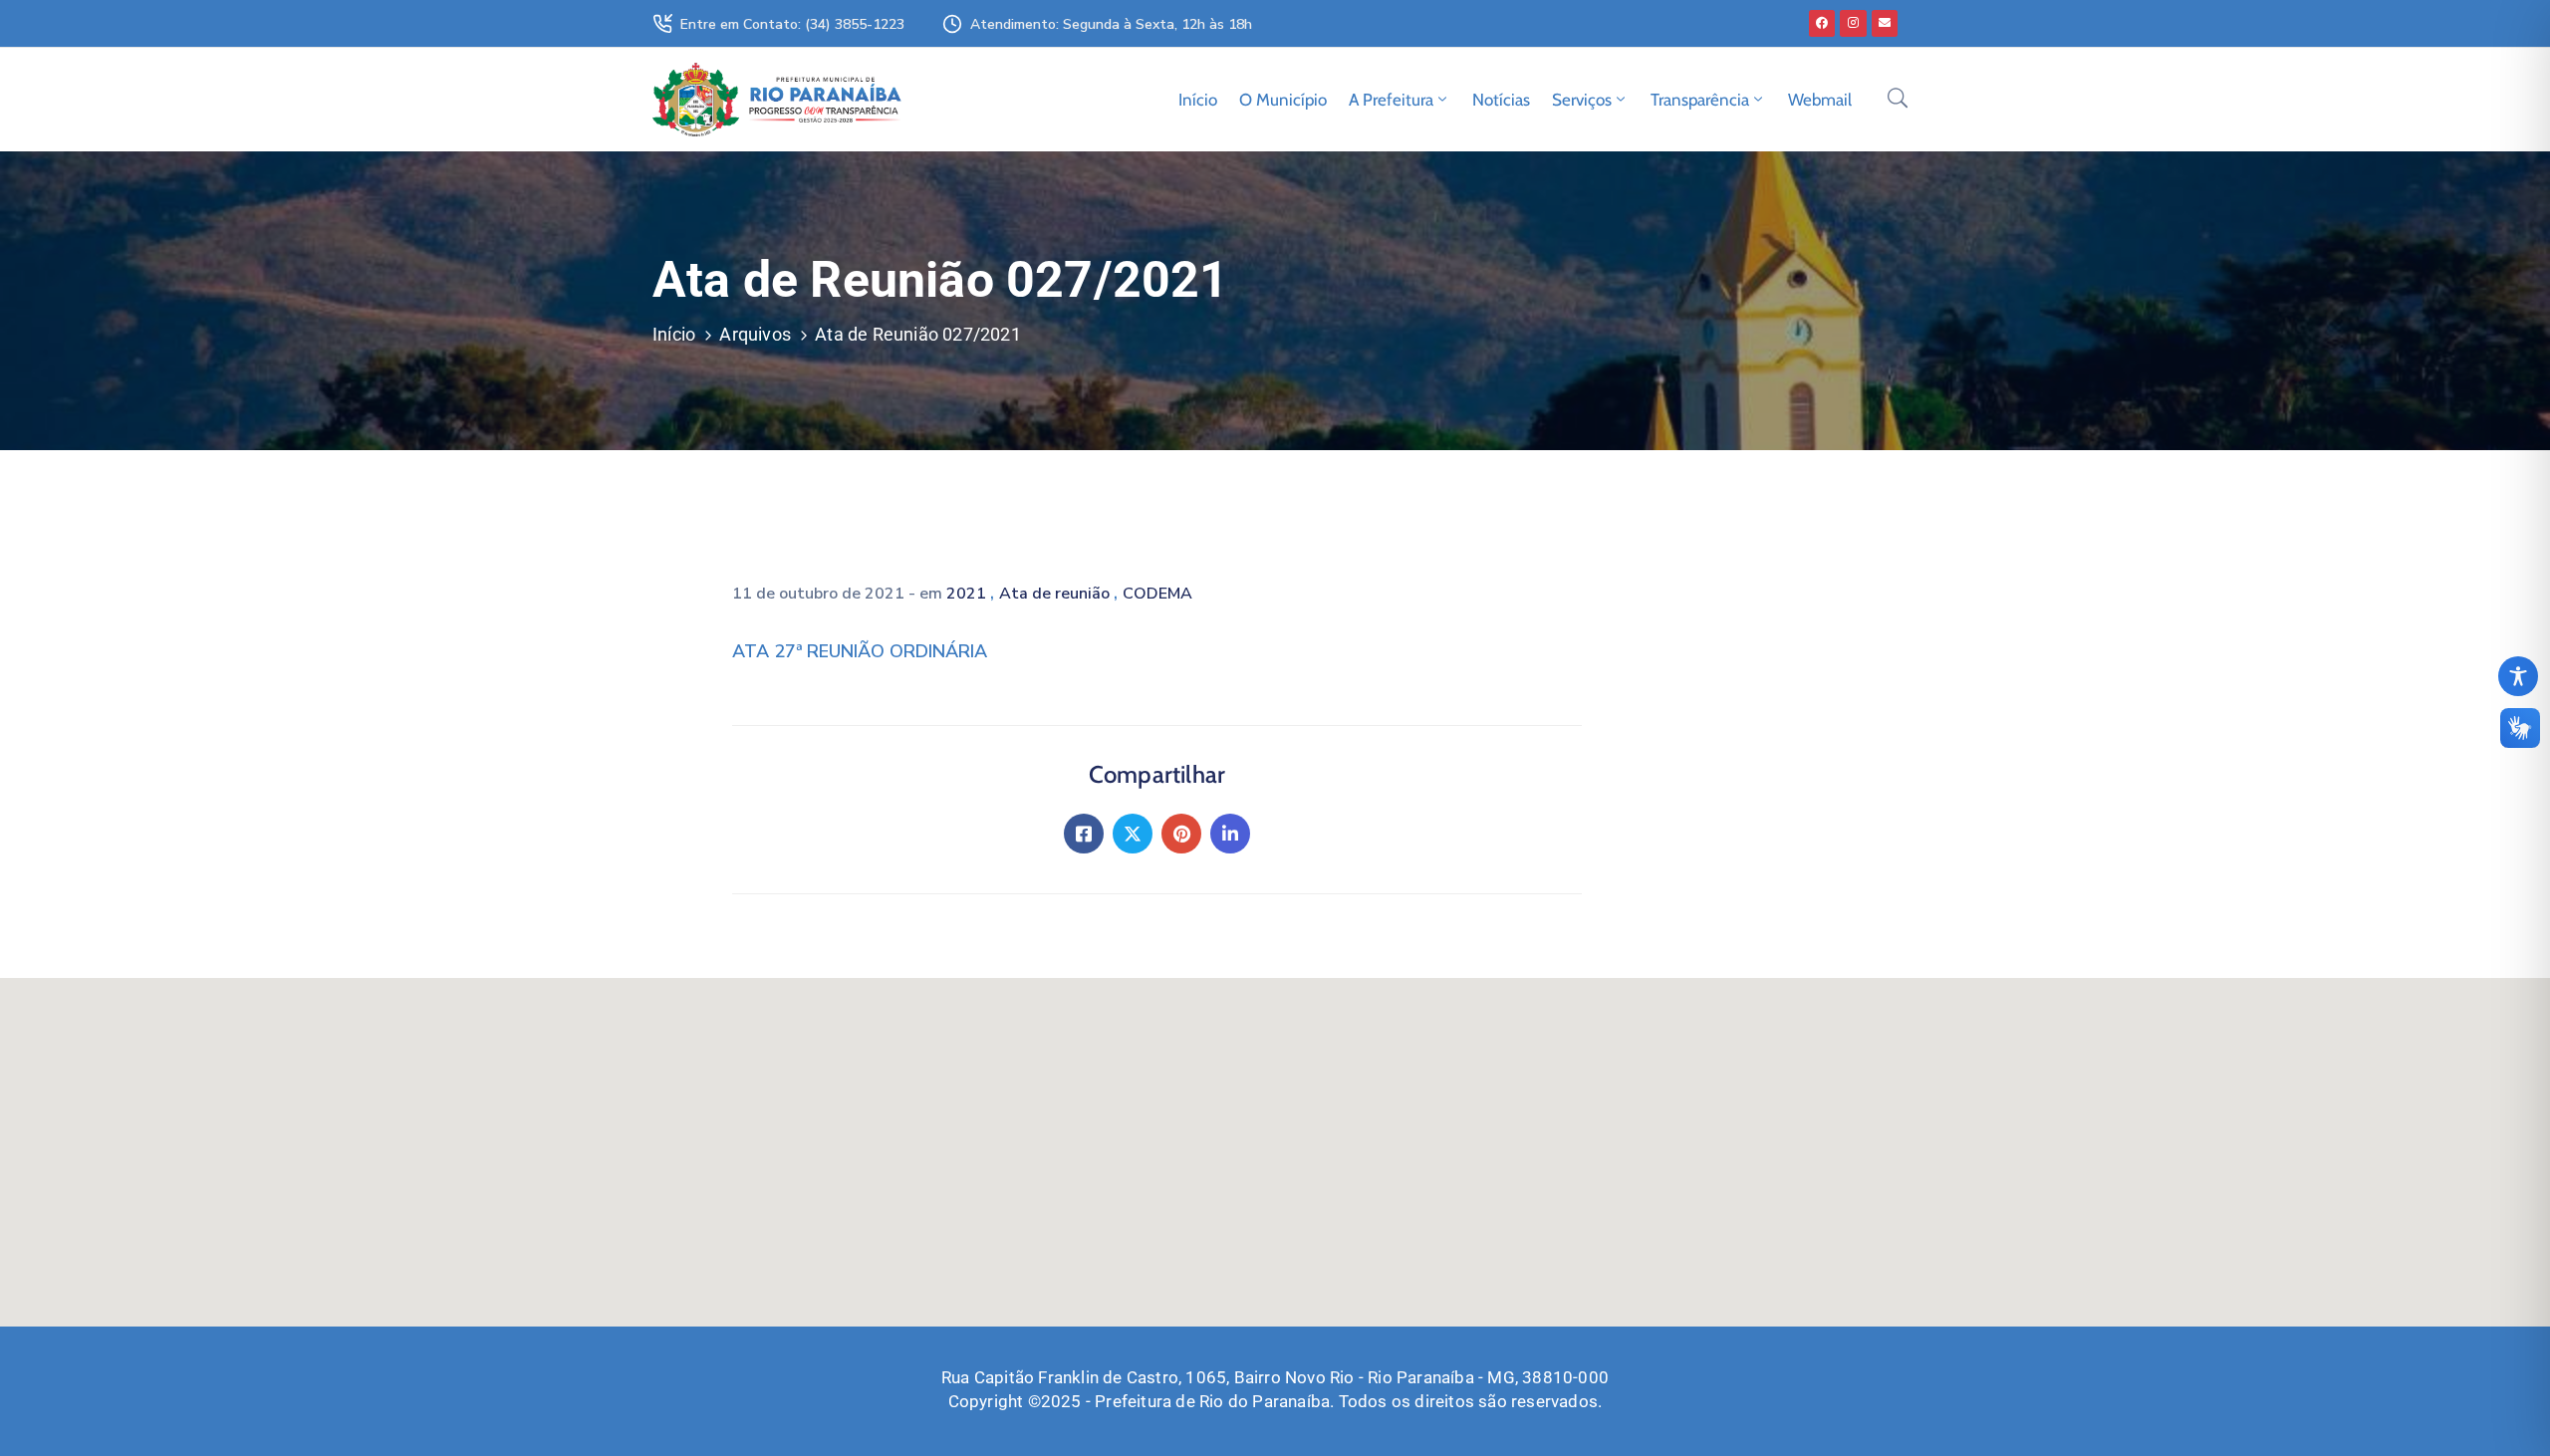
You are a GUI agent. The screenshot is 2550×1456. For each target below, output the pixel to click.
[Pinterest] (1181, 834)
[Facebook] (1822, 23)
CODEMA (1157, 594)
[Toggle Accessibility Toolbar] (2518, 676)
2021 (968, 594)
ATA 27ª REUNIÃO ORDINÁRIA (860, 651)
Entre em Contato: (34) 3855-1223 (792, 24)
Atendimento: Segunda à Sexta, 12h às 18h (1111, 24)
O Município (1283, 100)
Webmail (1820, 100)
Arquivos (755, 334)
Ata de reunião (1056, 594)
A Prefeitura (1391, 100)
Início (1198, 100)
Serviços (1582, 100)
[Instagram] (1853, 23)
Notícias (1501, 100)
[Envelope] (1885, 23)
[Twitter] (1133, 834)
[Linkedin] (1230, 834)
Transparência (1700, 100)
